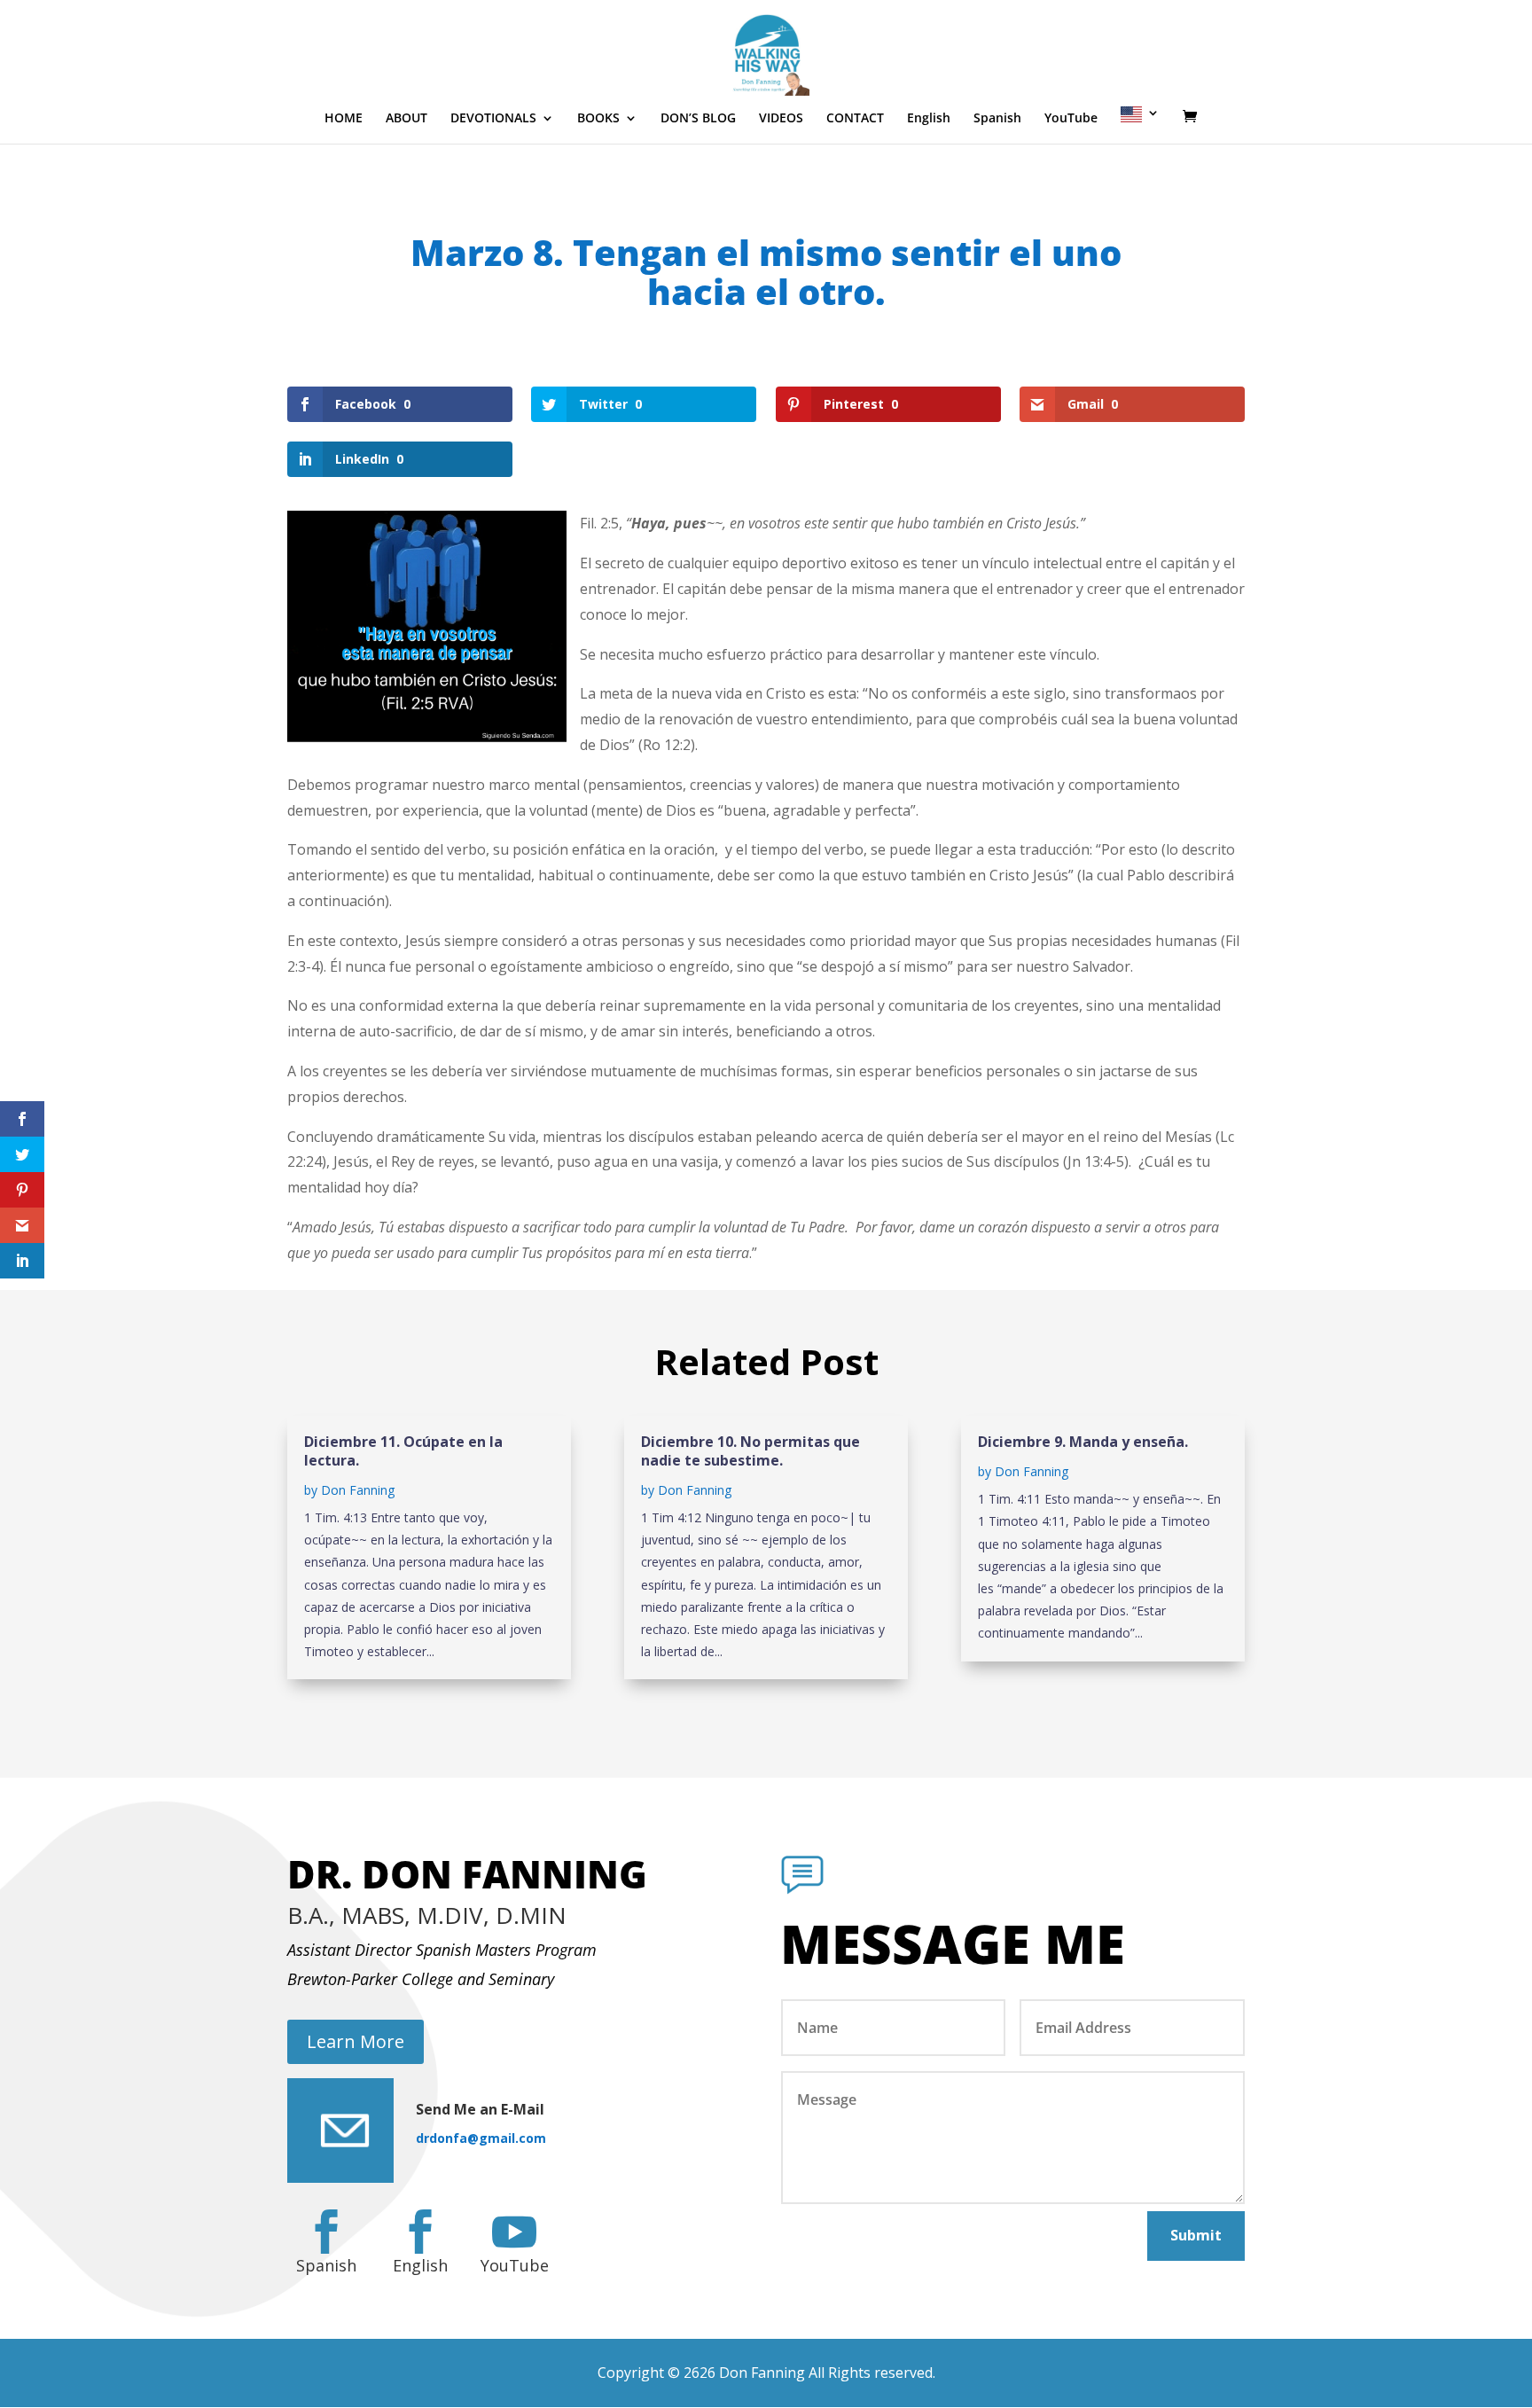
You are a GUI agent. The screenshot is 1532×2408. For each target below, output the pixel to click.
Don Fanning (358, 1490)
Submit (1196, 2235)
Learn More (356, 2041)
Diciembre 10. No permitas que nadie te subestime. (750, 1451)
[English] (1140, 125)
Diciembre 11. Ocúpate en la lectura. (403, 1451)
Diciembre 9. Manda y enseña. (1083, 1442)
